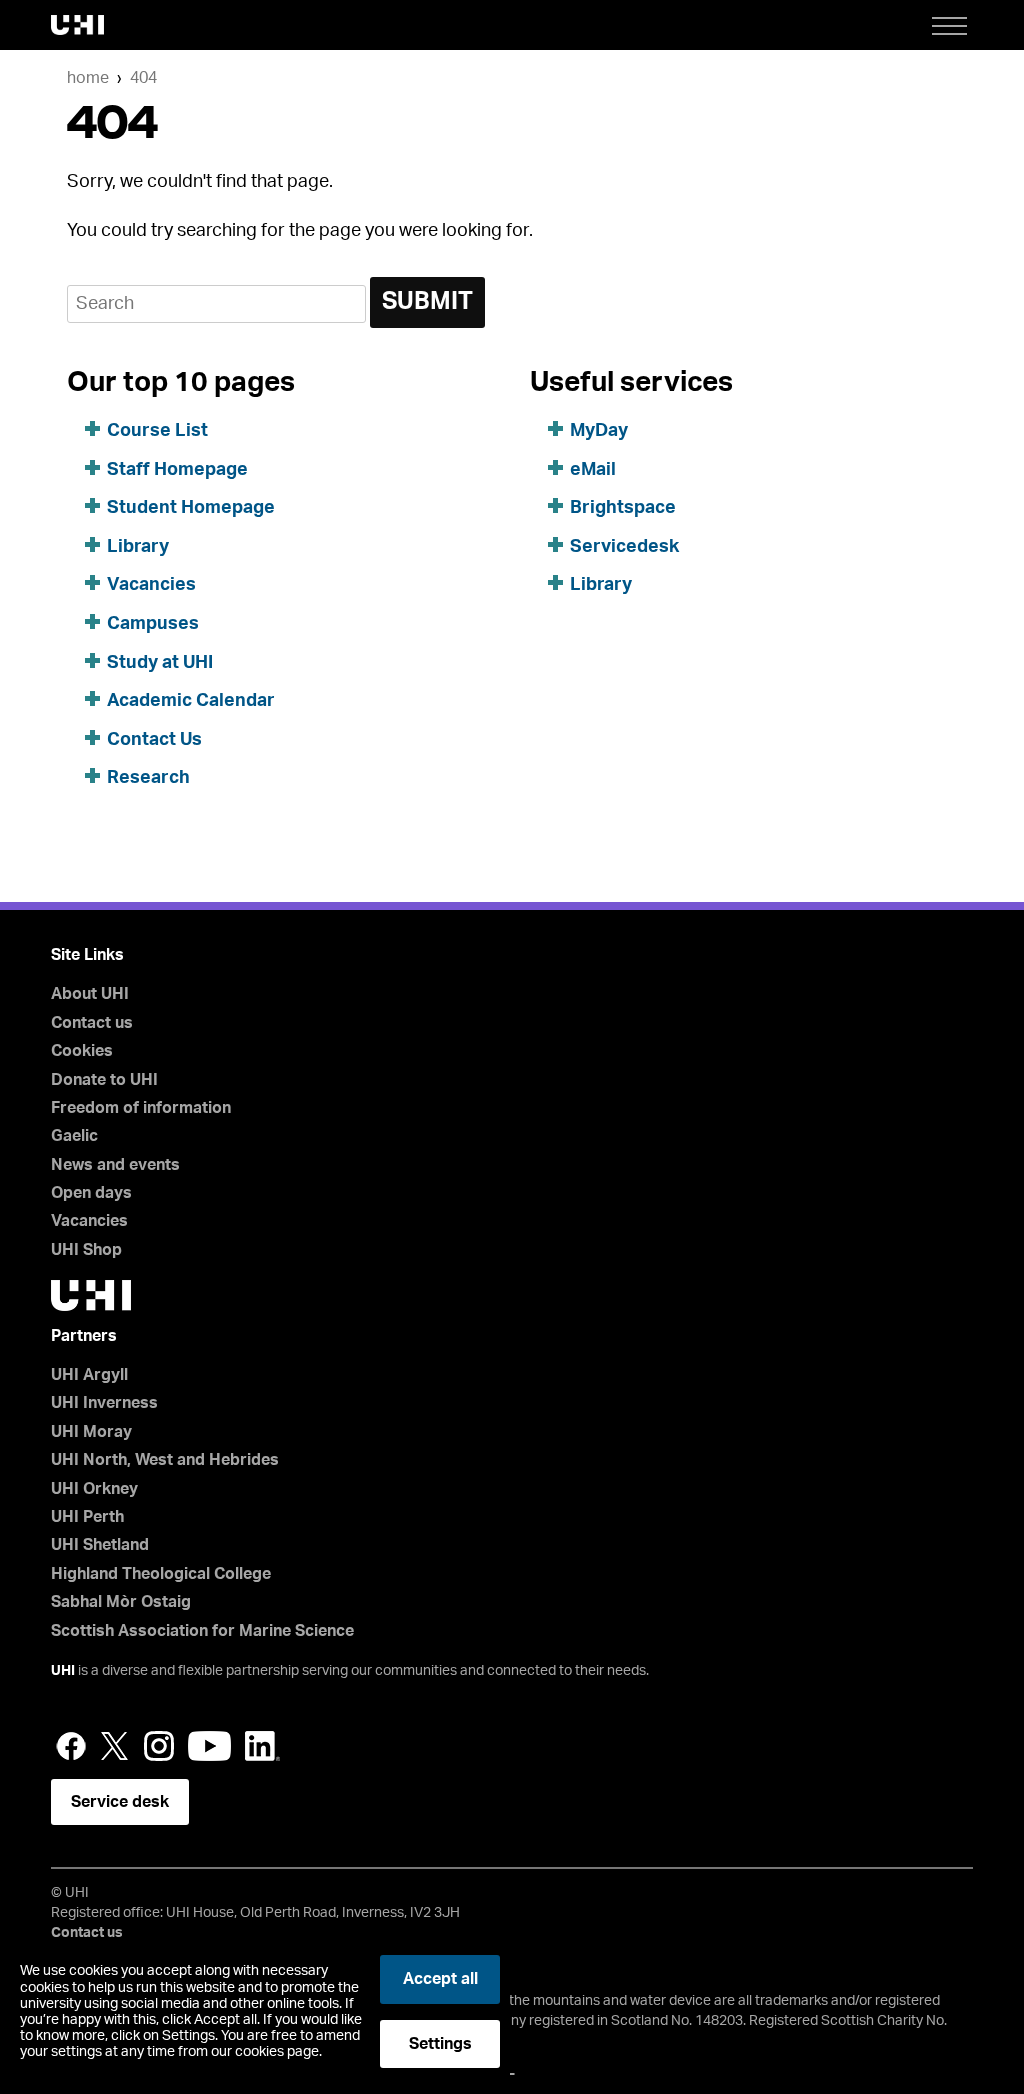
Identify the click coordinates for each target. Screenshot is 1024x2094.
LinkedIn (262, 1746)
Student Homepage (191, 508)
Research (148, 778)
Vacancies (151, 585)
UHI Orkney (94, 1489)
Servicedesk (624, 547)
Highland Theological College (161, 1574)
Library (138, 547)
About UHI (90, 994)
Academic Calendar (191, 701)
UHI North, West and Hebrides (165, 1460)
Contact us (92, 1023)
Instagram (159, 1746)
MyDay (599, 431)
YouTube (209, 1746)
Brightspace (623, 508)
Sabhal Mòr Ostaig (121, 1602)
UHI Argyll (89, 1375)
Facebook (71, 1746)
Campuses (153, 624)
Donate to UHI (104, 1080)
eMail (593, 470)
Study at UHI (160, 663)
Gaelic (74, 1136)
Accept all (440, 1979)
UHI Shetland (100, 1545)
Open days (91, 1193)
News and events (115, 1165)
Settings (440, 2044)
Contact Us (154, 740)
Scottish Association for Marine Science (202, 1631)
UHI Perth (87, 1517)
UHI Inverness (104, 1403)
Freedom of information (141, 1108)
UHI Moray (91, 1432)
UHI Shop (86, 1250)
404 (143, 78)
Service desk (120, 1802)
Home (88, 78)
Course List (157, 431)
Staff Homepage (177, 470)
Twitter (115, 1746)
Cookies (82, 1051)
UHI (63, 1671)
